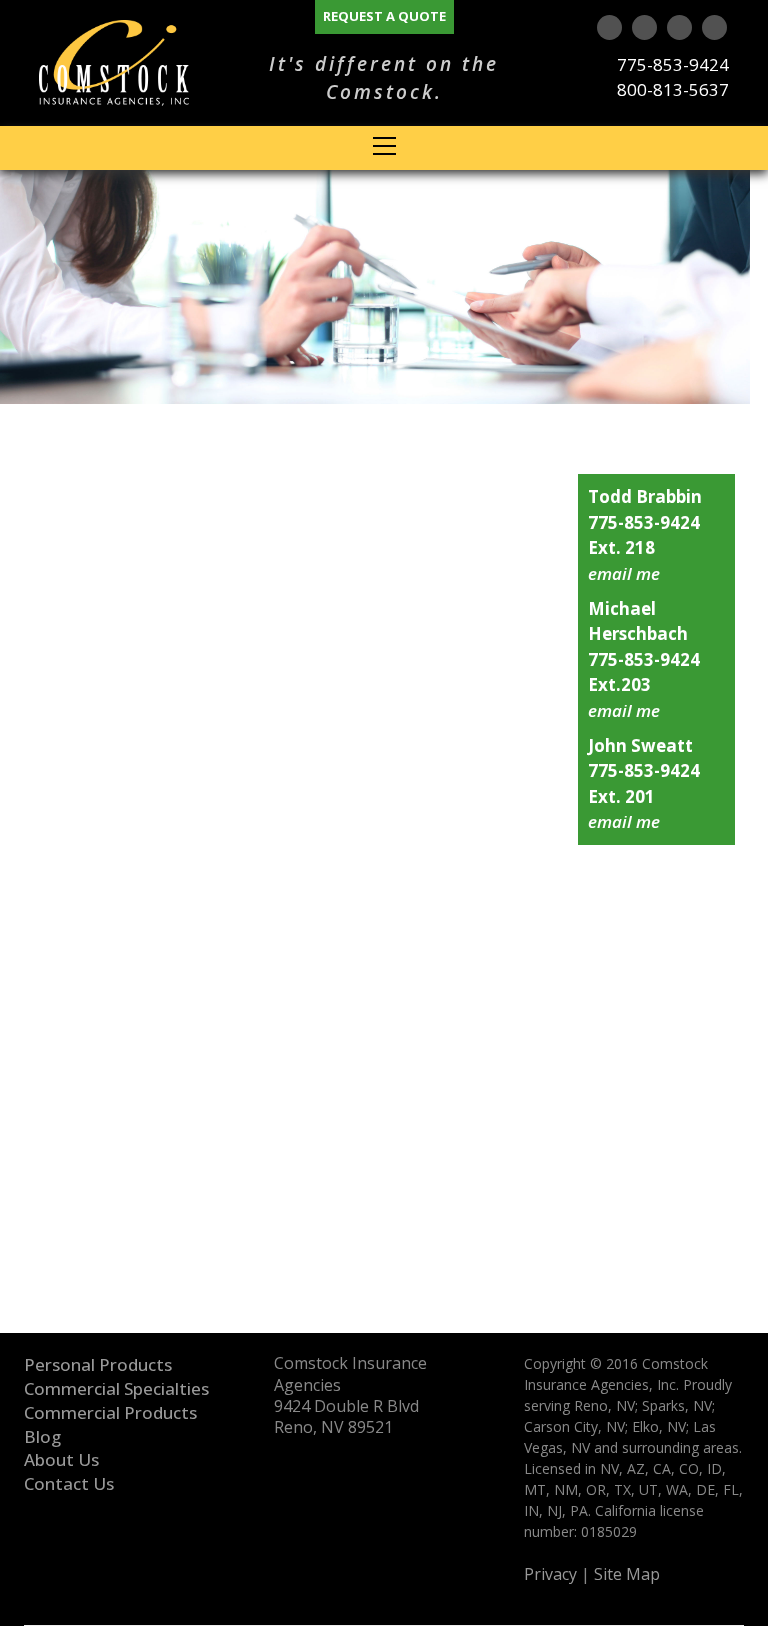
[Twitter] (644, 27)
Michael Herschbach (638, 621)
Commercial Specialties (116, 1388)
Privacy (550, 1574)
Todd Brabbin (645, 496)
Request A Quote (384, 16)
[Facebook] (714, 27)
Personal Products (98, 1364)
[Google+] (609, 27)
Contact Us (69, 1483)
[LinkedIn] (679, 27)
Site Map (627, 1574)
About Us (61, 1459)
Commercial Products (110, 1412)
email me (624, 573)
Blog (42, 1436)
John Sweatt (640, 745)
